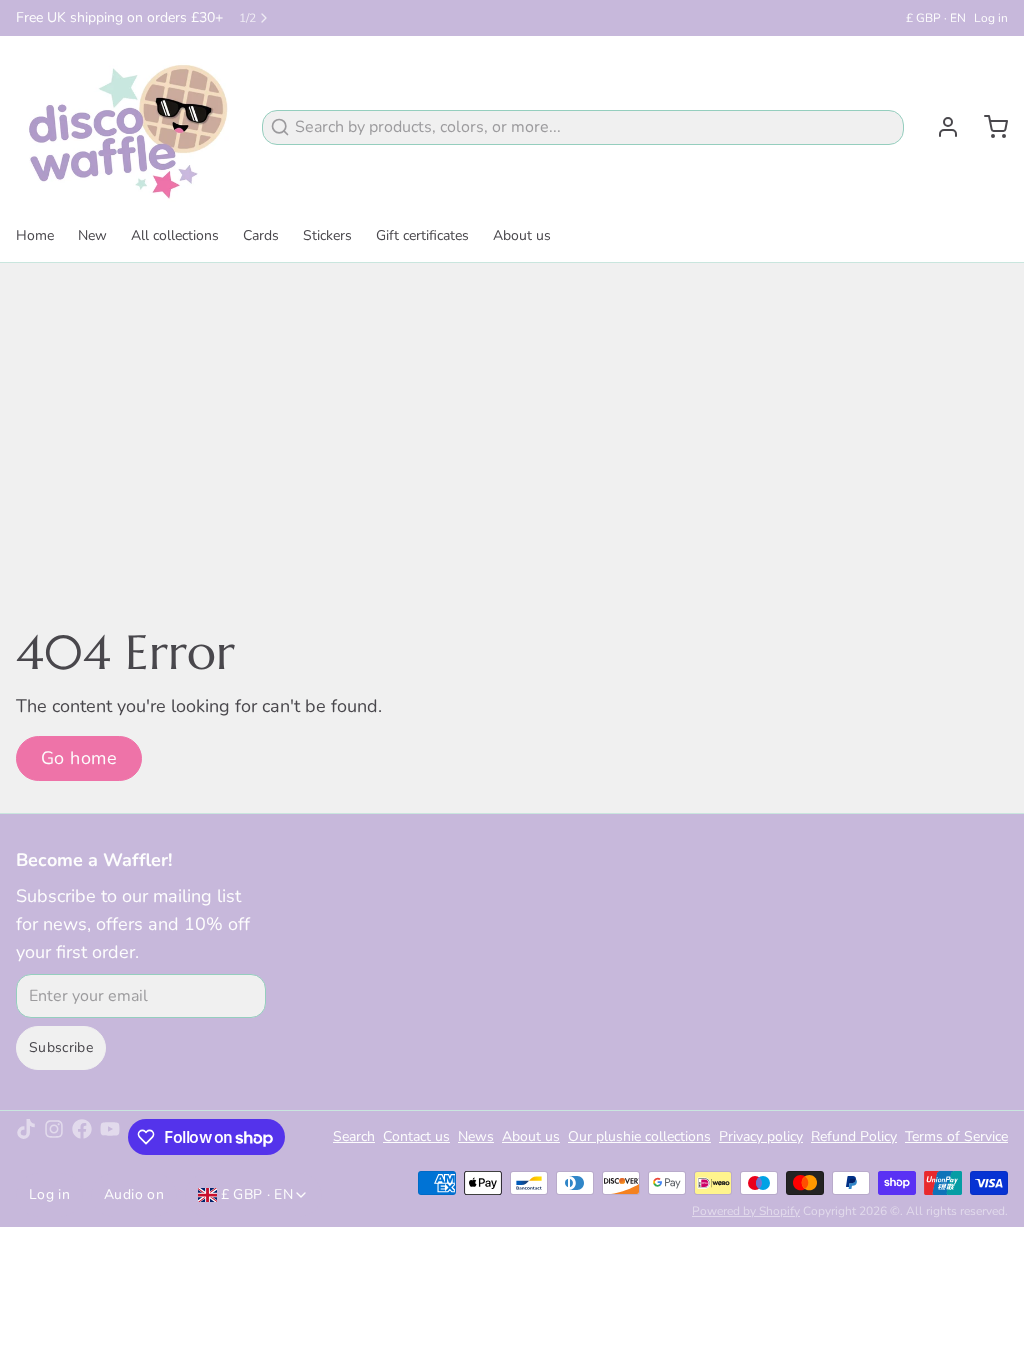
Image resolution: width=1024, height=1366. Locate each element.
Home (35, 235)
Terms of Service (956, 1136)
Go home (79, 758)
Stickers (327, 235)
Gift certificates (422, 235)
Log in (991, 18)
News (476, 1136)
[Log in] (940, 127)
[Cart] (988, 127)
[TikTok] (26, 1137)
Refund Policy (854, 1136)
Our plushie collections (639, 1136)
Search (354, 1136)
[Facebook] (82, 1137)
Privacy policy (761, 1136)
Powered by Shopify (746, 1211)
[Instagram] (54, 1137)
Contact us (416, 1136)
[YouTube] (110, 1137)
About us (522, 235)
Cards (261, 235)
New (92, 235)
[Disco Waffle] (127, 127)
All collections (175, 235)
